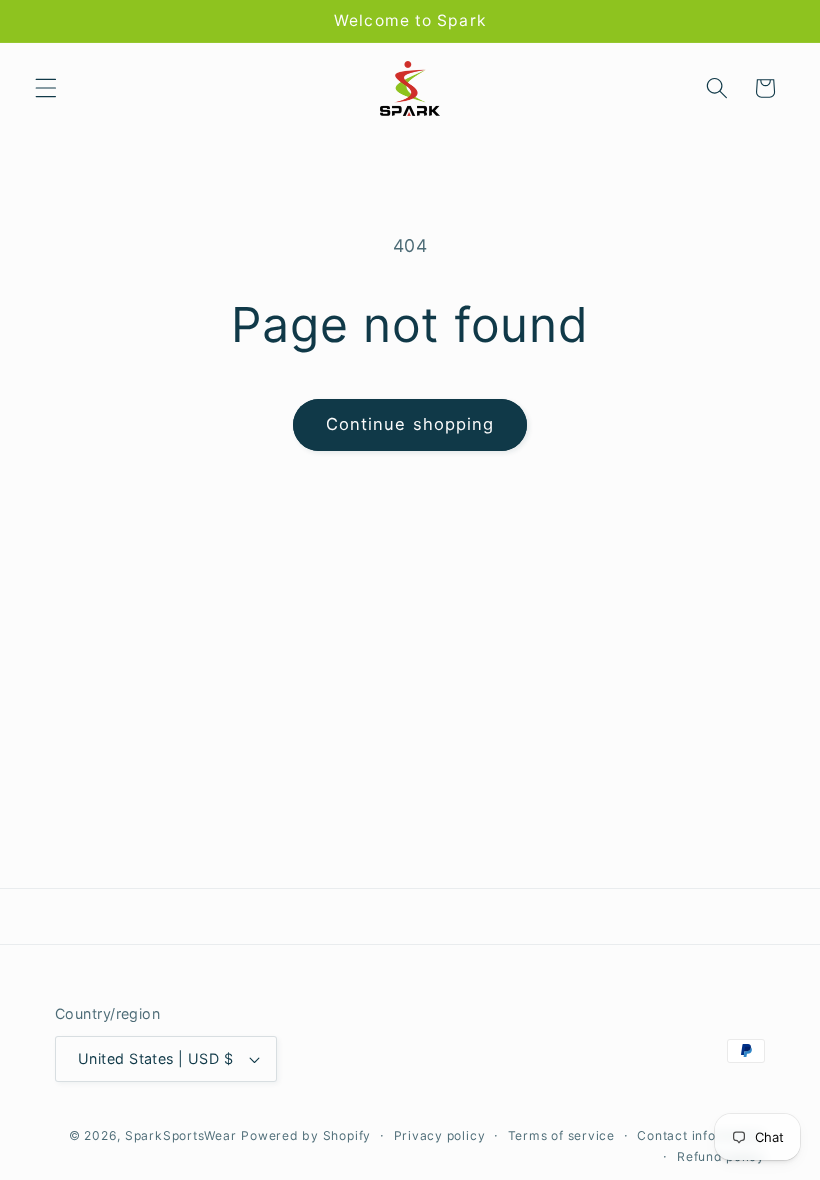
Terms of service (561, 1135)
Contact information (701, 1135)
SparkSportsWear (181, 1135)
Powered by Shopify (306, 1135)
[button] (46, 88)
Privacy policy (440, 1135)
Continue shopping (410, 424)
